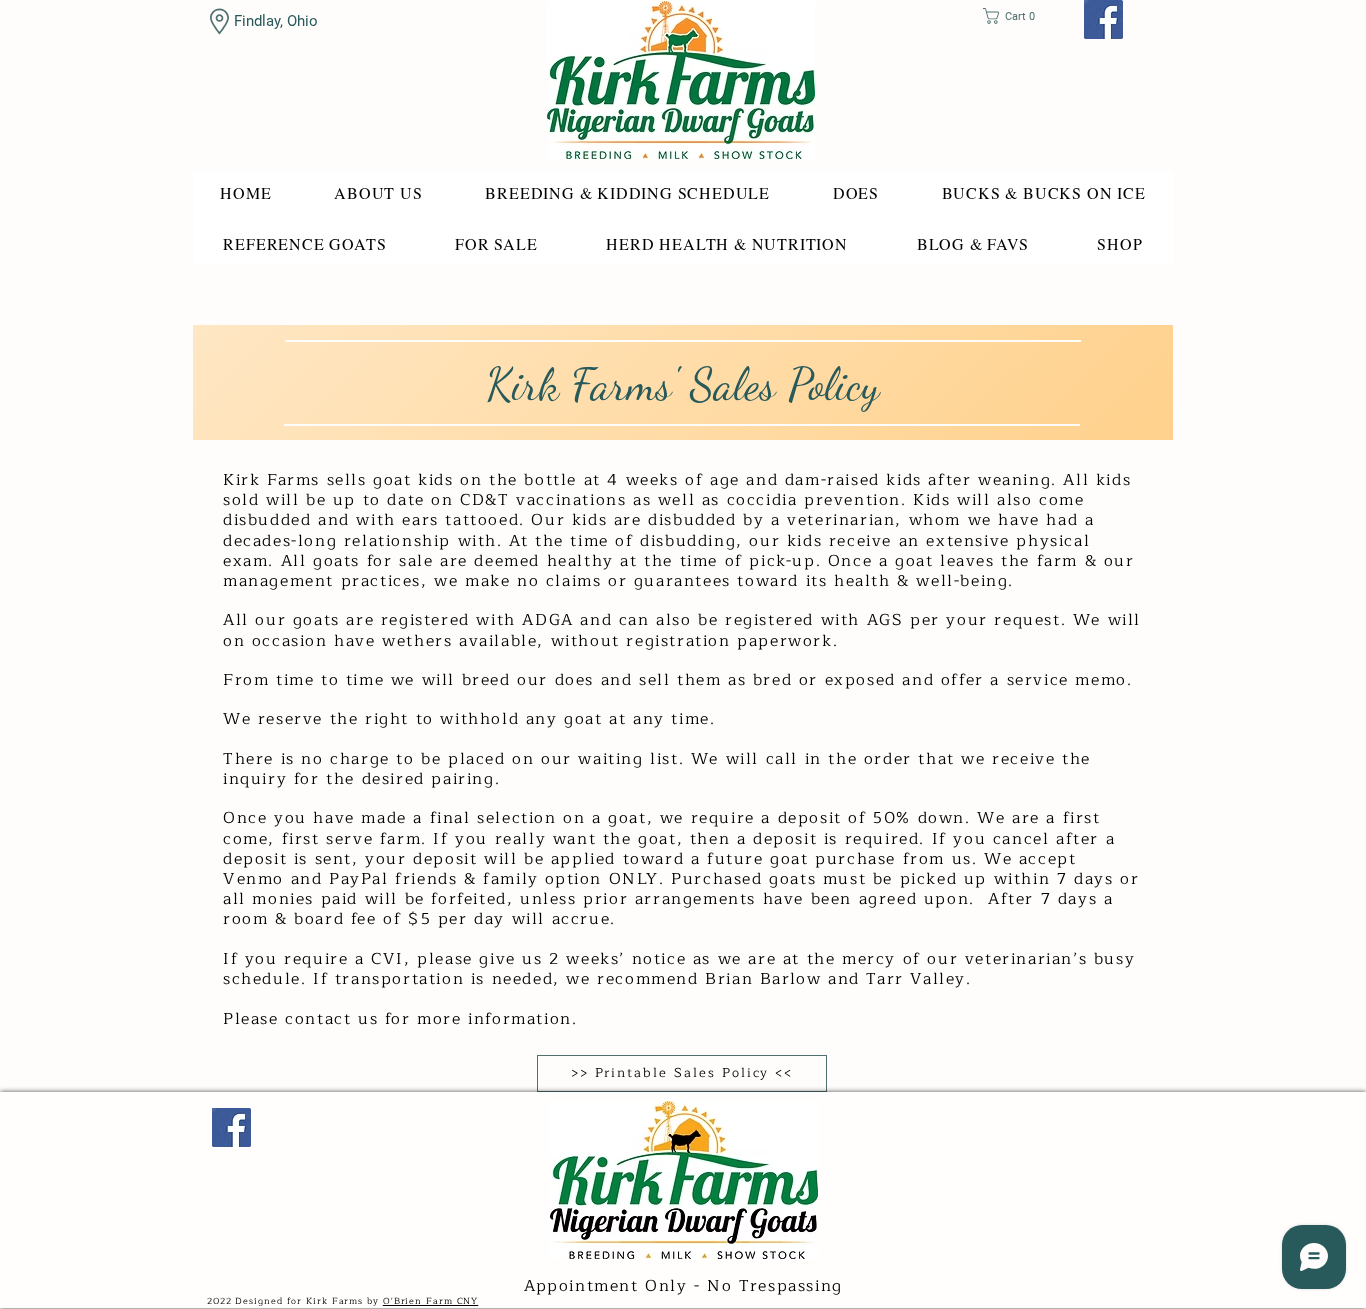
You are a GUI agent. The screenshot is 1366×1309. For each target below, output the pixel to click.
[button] (1015, 16)
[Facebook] (1103, 19)
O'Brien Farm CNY (430, 1301)
